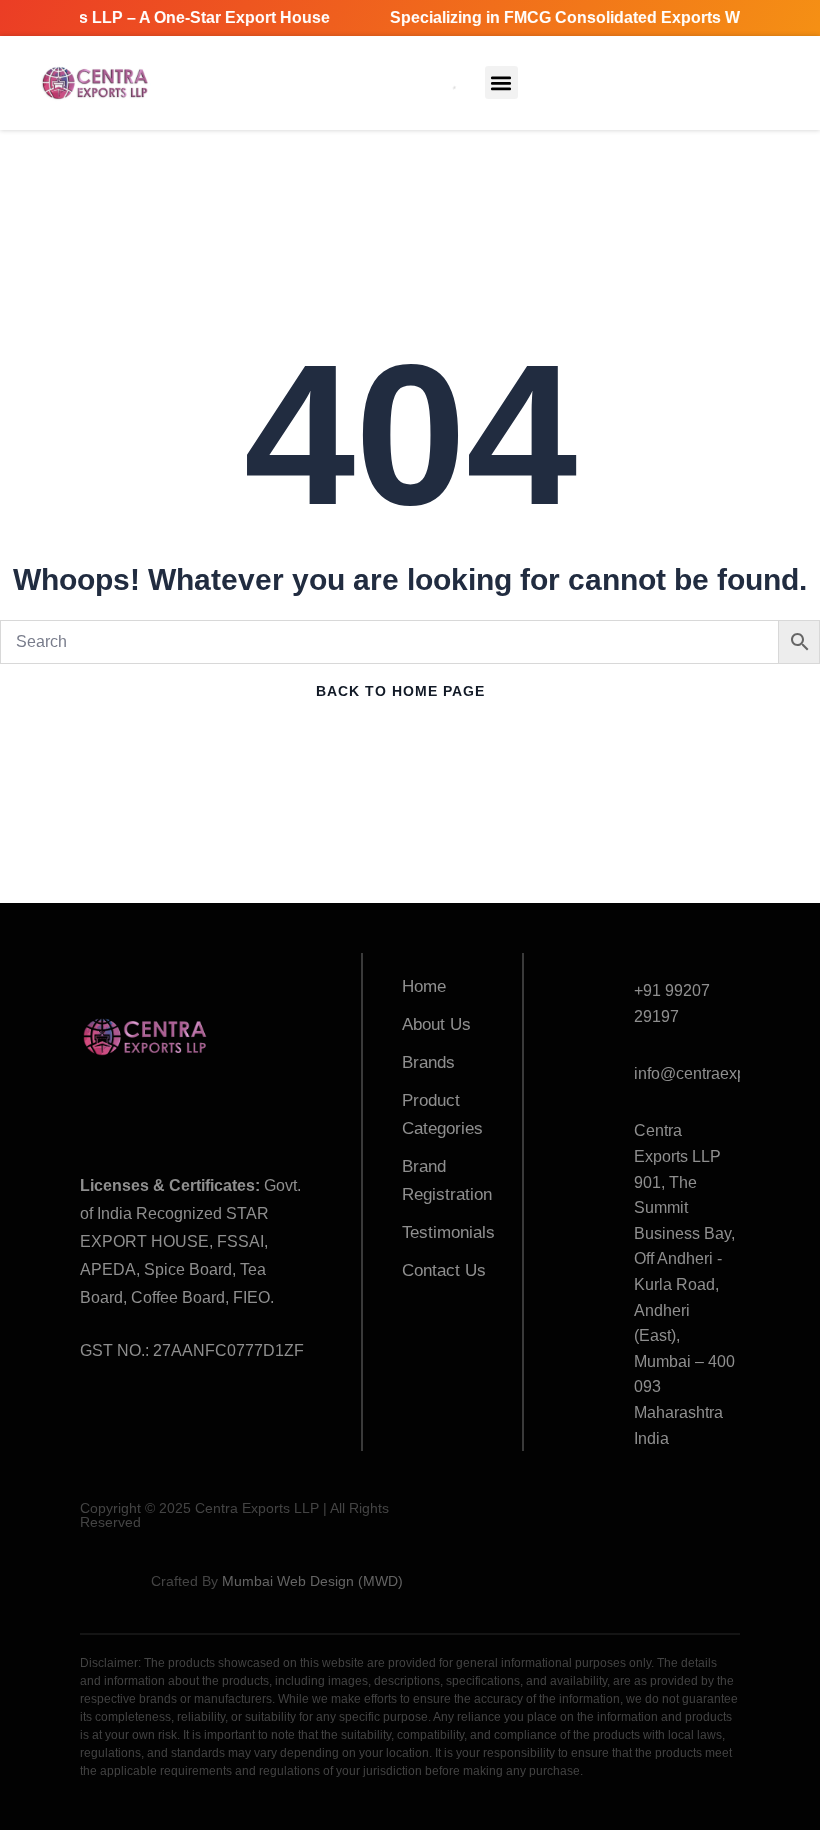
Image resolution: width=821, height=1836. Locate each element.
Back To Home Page (400, 691)
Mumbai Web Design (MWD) (312, 1581)
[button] (501, 82)
